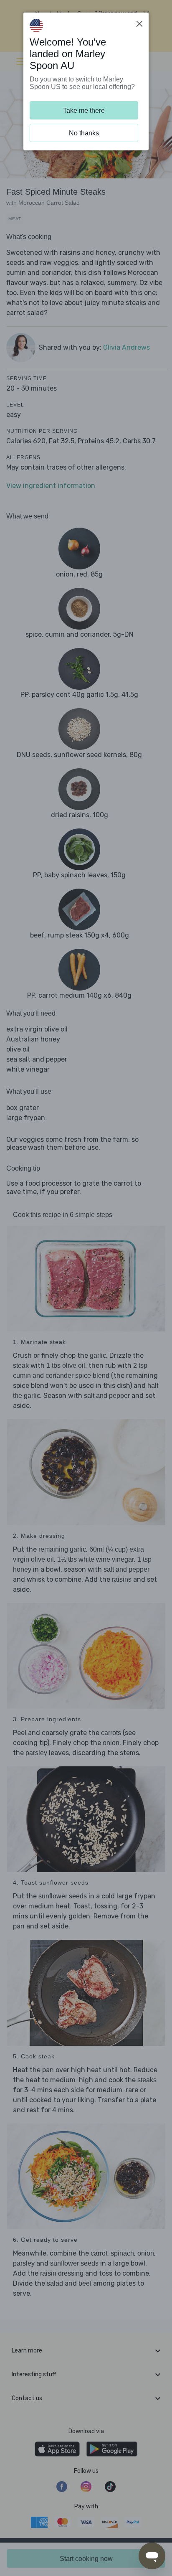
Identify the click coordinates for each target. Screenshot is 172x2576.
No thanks (84, 133)
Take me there (84, 111)
